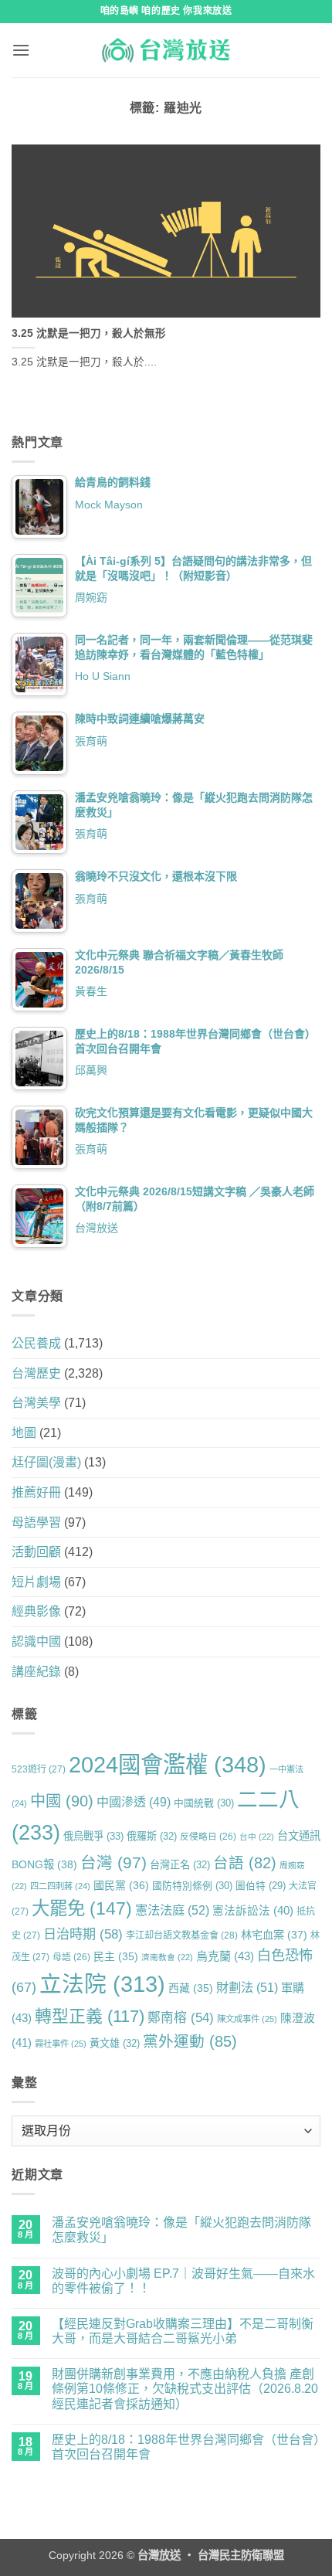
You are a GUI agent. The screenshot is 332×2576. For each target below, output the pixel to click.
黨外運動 (190, 2041)
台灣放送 (97, 1228)
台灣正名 (180, 1865)
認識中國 (36, 1641)
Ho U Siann (103, 676)
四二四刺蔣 (60, 1886)
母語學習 (36, 1522)
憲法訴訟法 (253, 1911)
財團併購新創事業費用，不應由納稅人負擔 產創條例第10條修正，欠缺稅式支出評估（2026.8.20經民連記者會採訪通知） (185, 2389)
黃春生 (91, 991)
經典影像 (36, 1611)
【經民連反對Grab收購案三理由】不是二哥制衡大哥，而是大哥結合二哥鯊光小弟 (183, 2331)
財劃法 (247, 1987)
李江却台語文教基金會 (182, 1935)
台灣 (113, 1862)
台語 (245, 1863)
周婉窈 (91, 597)
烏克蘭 (225, 1956)
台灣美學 (36, 1403)
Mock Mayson (109, 505)
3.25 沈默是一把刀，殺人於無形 (89, 333)
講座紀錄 (36, 1672)
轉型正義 (90, 2016)
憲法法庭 (172, 1910)
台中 (257, 1837)
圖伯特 (261, 1886)
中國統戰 (204, 1803)
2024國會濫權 (168, 1764)
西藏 (191, 1988)
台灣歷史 (36, 1373)
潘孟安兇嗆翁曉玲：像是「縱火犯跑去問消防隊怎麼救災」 (181, 2230)
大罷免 (82, 1908)
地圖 (24, 1433)
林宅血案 (274, 1935)
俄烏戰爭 (93, 1836)
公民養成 (36, 1343)
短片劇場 (36, 1582)
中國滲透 (134, 1802)
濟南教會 (167, 1957)
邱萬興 (91, 1070)
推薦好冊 (36, 1492)
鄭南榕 (181, 2018)
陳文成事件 (247, 2019)
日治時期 (83, 1934)
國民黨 (121, 1885)
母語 (71, 1957)
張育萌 (91, 741)
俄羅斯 (152, 1836)
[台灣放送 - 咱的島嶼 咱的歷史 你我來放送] (166, 50)
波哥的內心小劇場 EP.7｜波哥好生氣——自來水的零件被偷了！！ (183, 2281)
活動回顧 (36, 1552)
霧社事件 (61, 2044)
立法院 (102, 1984)
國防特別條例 (192, 1886)
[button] (21, 50)
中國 (62, 1801)
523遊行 (39, 1769)
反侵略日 (208, 1836)
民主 (116, 1956)
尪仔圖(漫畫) (46, 1462)
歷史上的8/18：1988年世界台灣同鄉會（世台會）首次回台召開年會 (186, 2447)
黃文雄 (115, 2043)
